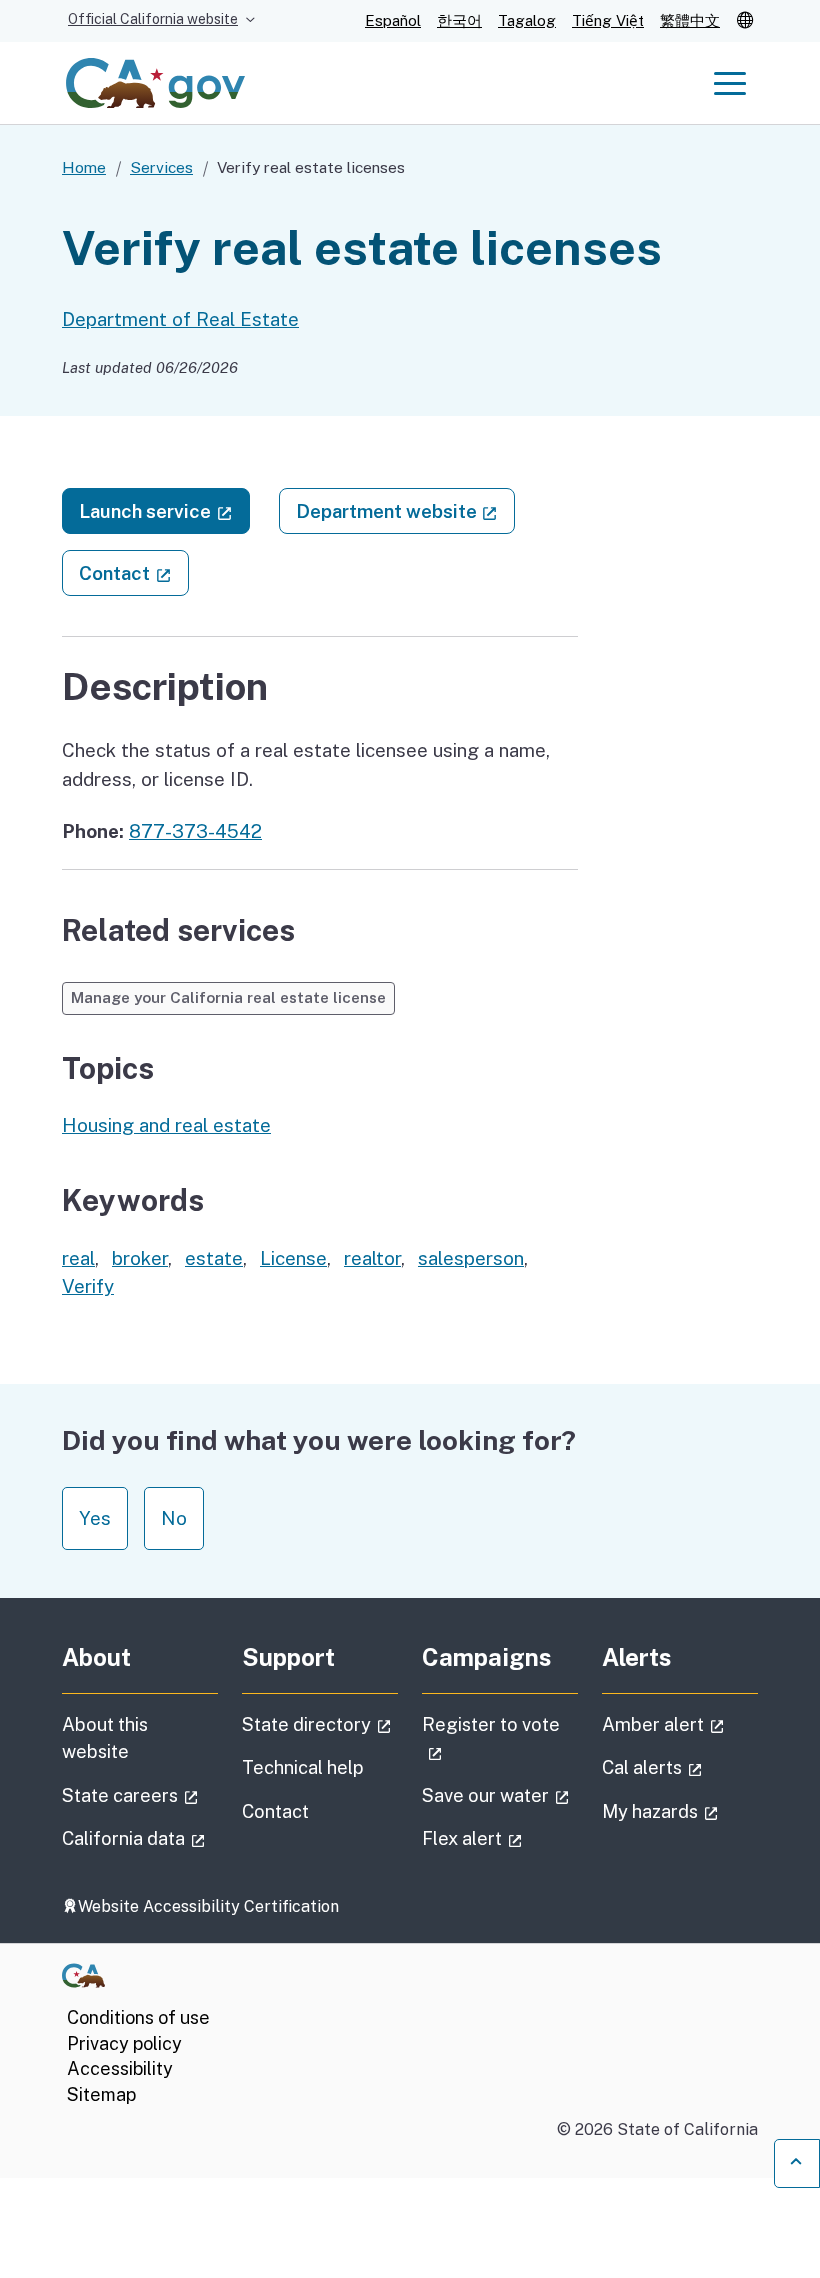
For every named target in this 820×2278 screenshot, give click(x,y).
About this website (105, 1738)
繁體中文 (690, 20)
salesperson (471, 1258)
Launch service (164, 510)
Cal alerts (680, 1767)
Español (393, 20)
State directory (320, 1724)
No (174, 1518)
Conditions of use (138, 2017)
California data (140, 1838)
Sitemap (101, 2094)
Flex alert (500, 1838)
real (78, 1258)
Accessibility (120, 2068)
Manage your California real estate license (228, 997)
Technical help (303, 1767)
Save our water (500, 1795)
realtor (372, 1258)
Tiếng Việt (608, 20)
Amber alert (680, 1724)
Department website (406, 510)
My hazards (680, 1811)
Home (84, 167)
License (293, 1258)
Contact (134, 572)
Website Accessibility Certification (208, 1906)
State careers (140, 1795)
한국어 (459, 20)
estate (214, 1258)
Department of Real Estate (180, 319)
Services (161, 167)
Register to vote (491, 1737)
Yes (95, 1518)
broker (140, 1258)
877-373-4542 (195, 831)
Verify (88, 1286)
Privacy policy (124, 2043)
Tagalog (527, 20)
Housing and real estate (166, 1125)
